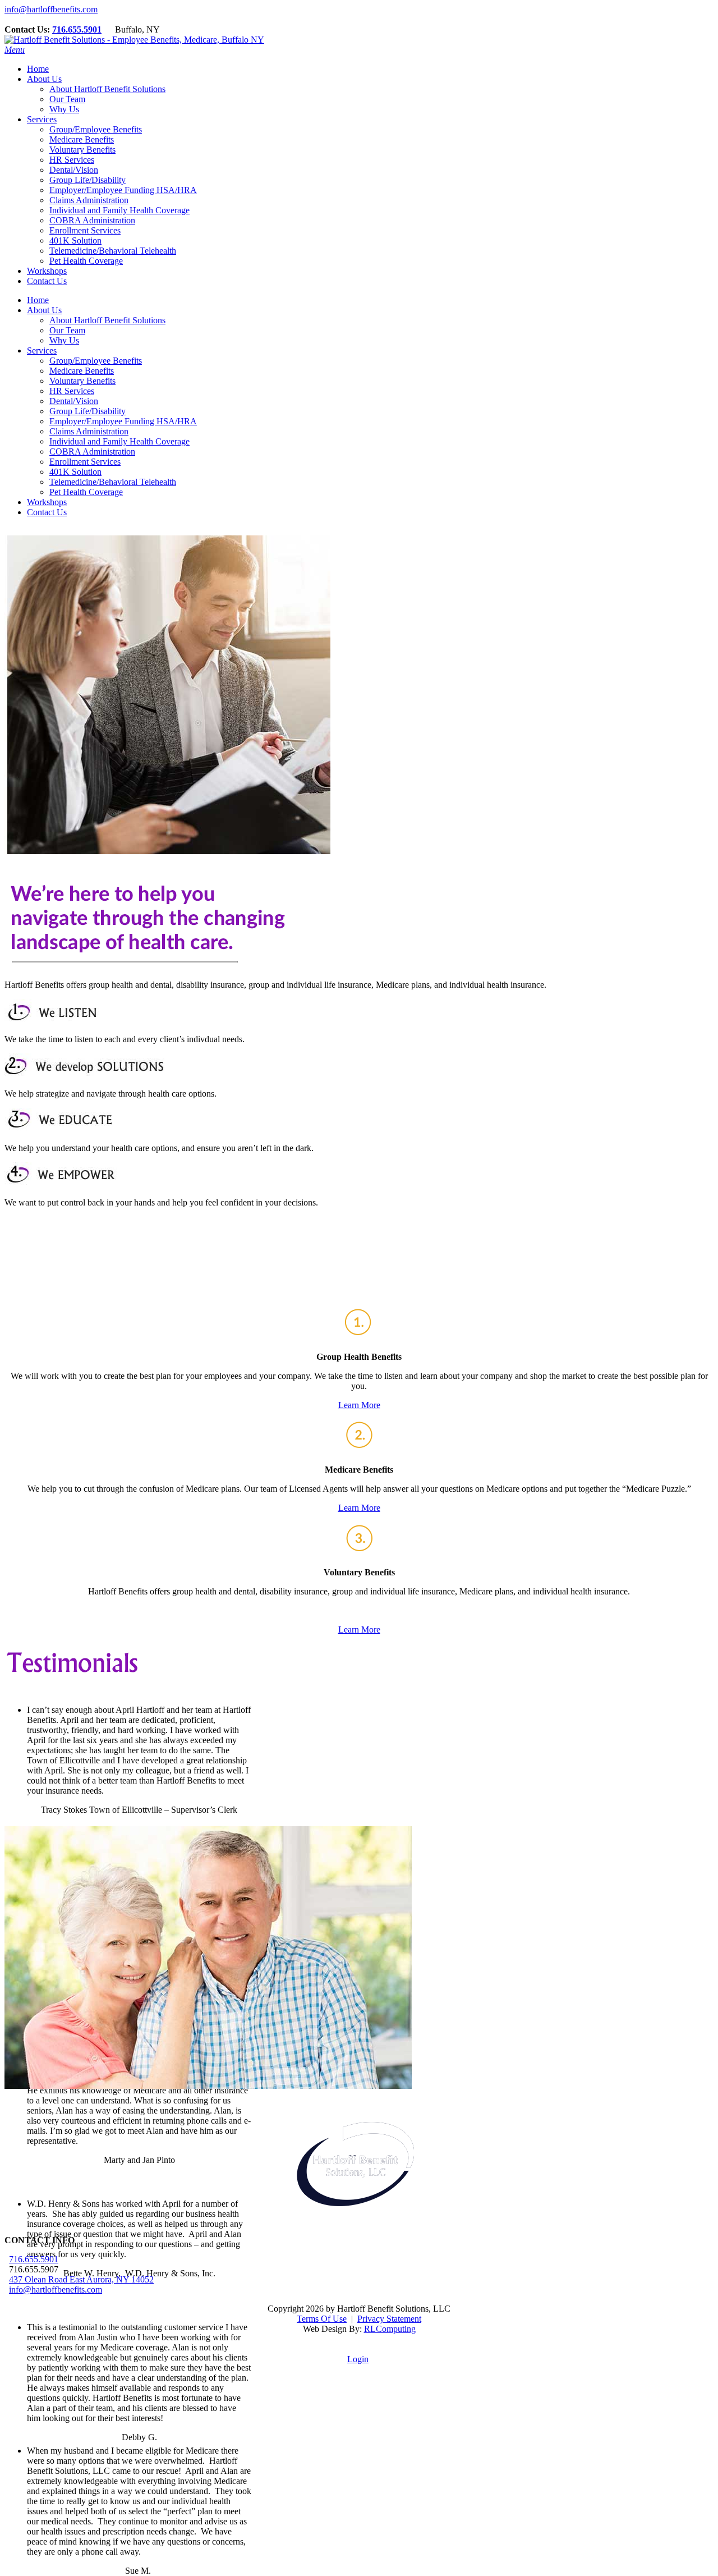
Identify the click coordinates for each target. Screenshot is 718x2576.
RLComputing (390, 2329)
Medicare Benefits (82, 371)
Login (358, 2359)
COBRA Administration (92, 452)
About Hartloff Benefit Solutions (107, 320)
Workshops (47, 502)
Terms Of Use (322, 2319)
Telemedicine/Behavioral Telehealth (113, 482)
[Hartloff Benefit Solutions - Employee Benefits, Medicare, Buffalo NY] (134, 40)
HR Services (72, 391)
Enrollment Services (85, 462)
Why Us (64, 340)
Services (42, 350)
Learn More (359, 1405)
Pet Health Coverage (86, 492)
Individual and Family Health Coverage (119, 441)
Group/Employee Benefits (96, 361)
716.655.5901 (77, 29)
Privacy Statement (389, 2319)
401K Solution (75, 472)
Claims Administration (89, 431)
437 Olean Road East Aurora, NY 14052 (81, 2279)
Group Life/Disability (88, 411)
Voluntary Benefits (82, 381)
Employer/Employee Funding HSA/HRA (123, 421)
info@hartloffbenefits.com (51, 9)
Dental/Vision (74, 401)
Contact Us (47, 512)
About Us (44, 310)
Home (38, 300)
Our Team (67, 330)
